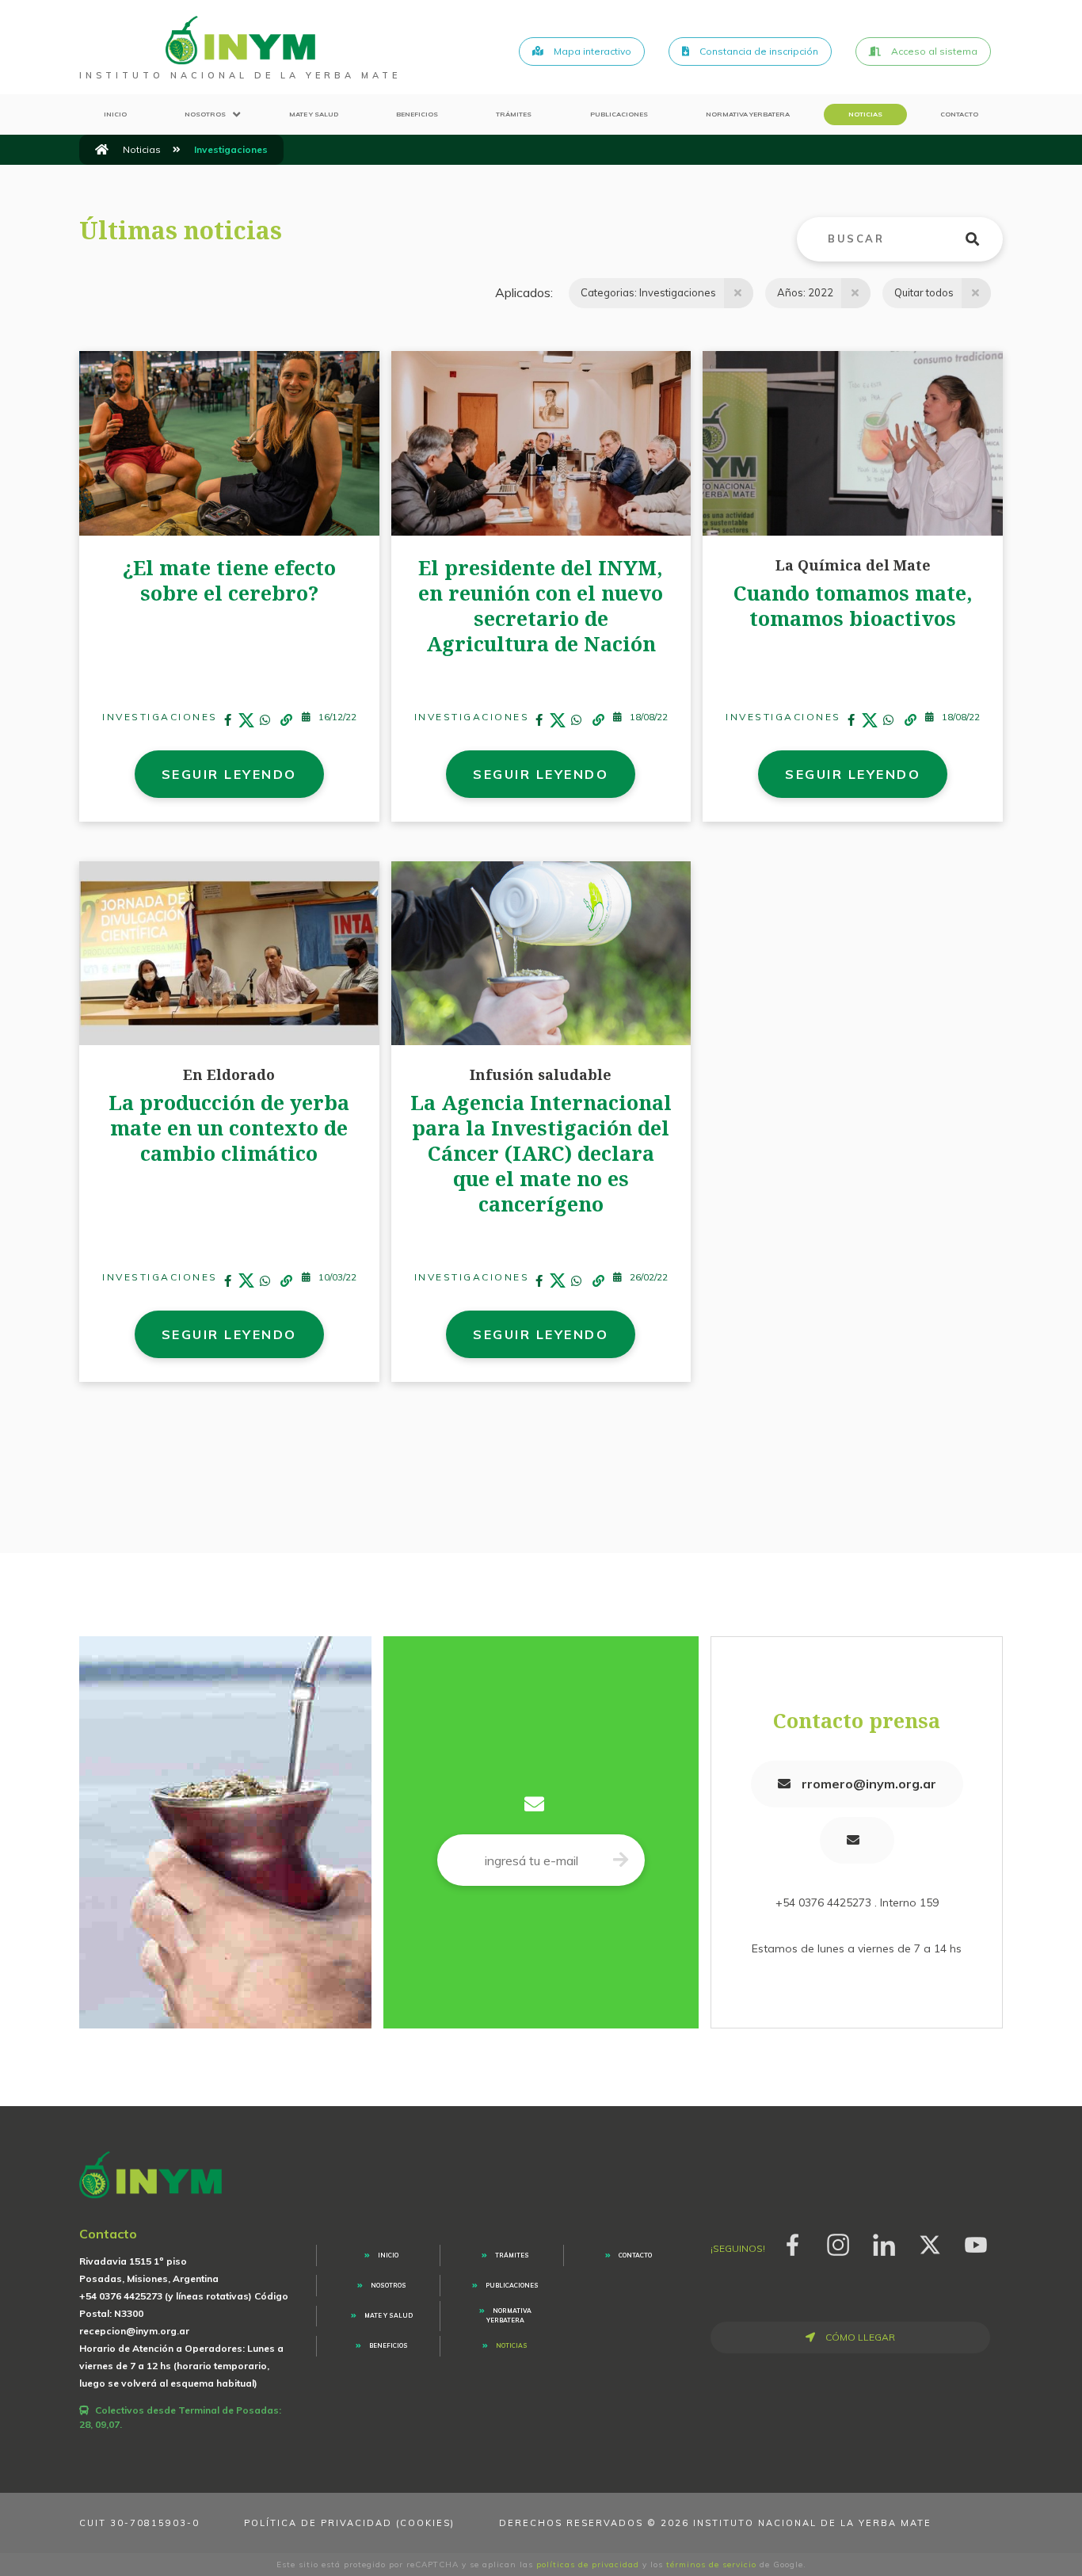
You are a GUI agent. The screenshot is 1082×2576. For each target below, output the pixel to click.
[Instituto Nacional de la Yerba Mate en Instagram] (838, 2242)
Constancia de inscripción (758, 51)
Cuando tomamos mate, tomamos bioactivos (853, 605)
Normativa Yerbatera (748, 114)
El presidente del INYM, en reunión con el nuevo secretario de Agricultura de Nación (541, 605)
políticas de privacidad (588, 2565)
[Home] (240, 40)
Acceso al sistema (933, 51)
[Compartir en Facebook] (228, 721)
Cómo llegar (859, 2337)
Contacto (959, 114)
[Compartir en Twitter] (246, 721)
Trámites (514, 114)
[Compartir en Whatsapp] (265, 721)
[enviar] (982, 239)
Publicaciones (619, 114)
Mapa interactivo (591, 51)
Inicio (115, 114)
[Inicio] (102, 150)
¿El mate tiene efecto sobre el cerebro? (229, 580)
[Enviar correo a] (857, 1840)
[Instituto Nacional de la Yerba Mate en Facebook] (792, 2242)
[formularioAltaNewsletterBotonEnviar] (621, 1860)
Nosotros (205, 114)
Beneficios (417, 114)
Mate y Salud (314, 114)
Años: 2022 (805, 292)
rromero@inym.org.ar (867, 1784)
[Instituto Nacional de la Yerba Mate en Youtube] (976, 2242)
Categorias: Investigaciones (648, 292)
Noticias (865, 114)
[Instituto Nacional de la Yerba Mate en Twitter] (930, 2242)
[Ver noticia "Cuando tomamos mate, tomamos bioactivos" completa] (853, 442)
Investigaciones (160, 717)
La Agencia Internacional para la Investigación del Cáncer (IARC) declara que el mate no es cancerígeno (541, 1153)
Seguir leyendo (229, 774)
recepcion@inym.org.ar (134, 2331)
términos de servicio (711, 2565)
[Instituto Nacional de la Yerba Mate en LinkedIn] (884, 2242)
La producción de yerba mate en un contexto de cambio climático (229, 1128)
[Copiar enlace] (286, 721)
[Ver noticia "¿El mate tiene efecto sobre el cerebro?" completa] (229, 442)
